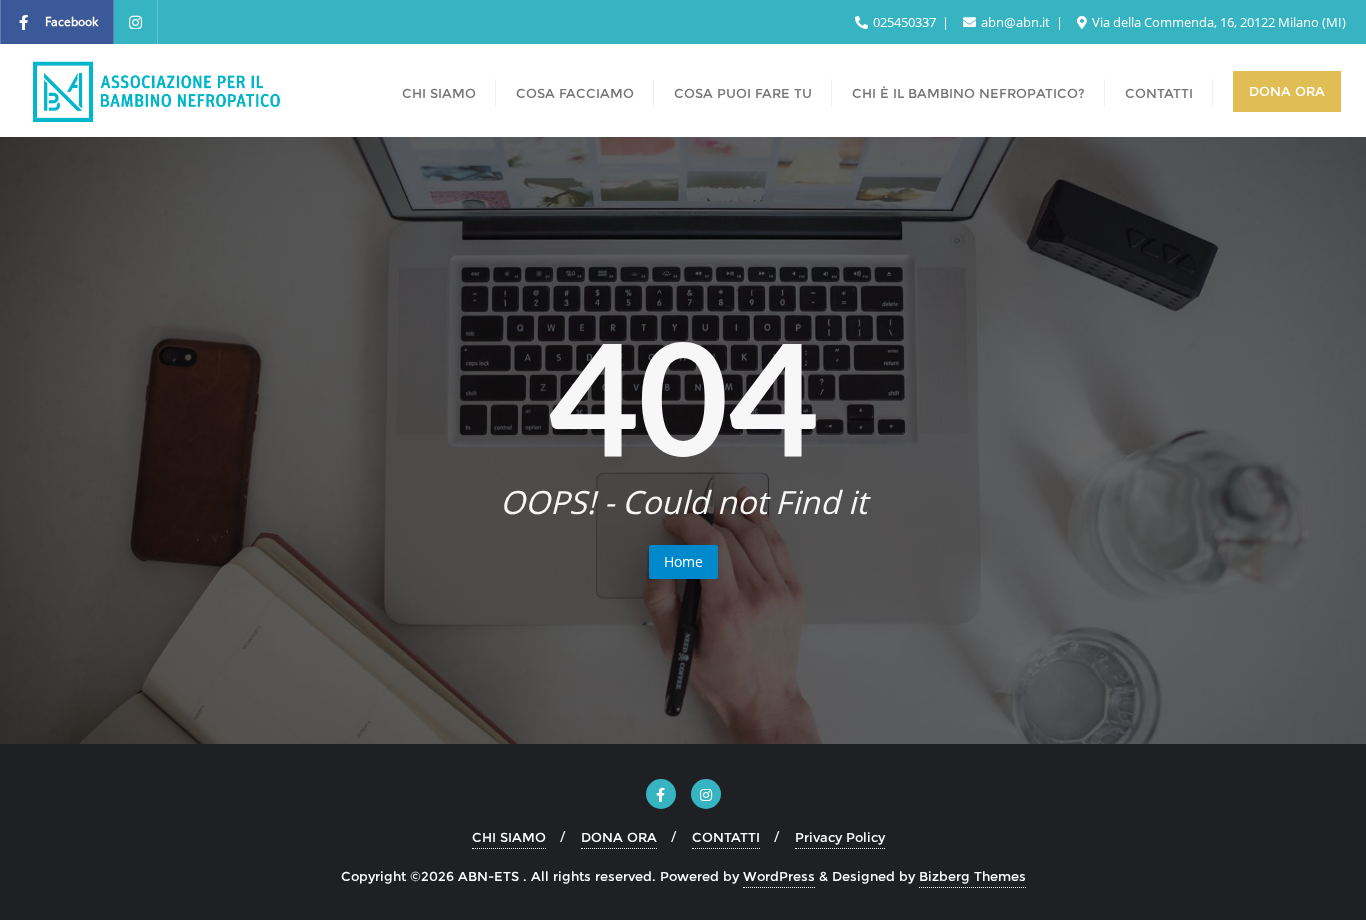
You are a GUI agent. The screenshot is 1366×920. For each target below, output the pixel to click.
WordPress (779, 876)
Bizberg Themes (972, 876)
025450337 (904, 22)
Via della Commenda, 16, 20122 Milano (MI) (1217, 22)
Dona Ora (1287, 91)
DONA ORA (619, 837)
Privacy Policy (840, 837)
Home (683, 561)
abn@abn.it (1015, 22)
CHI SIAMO (509, 837)
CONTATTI (726, 837)
